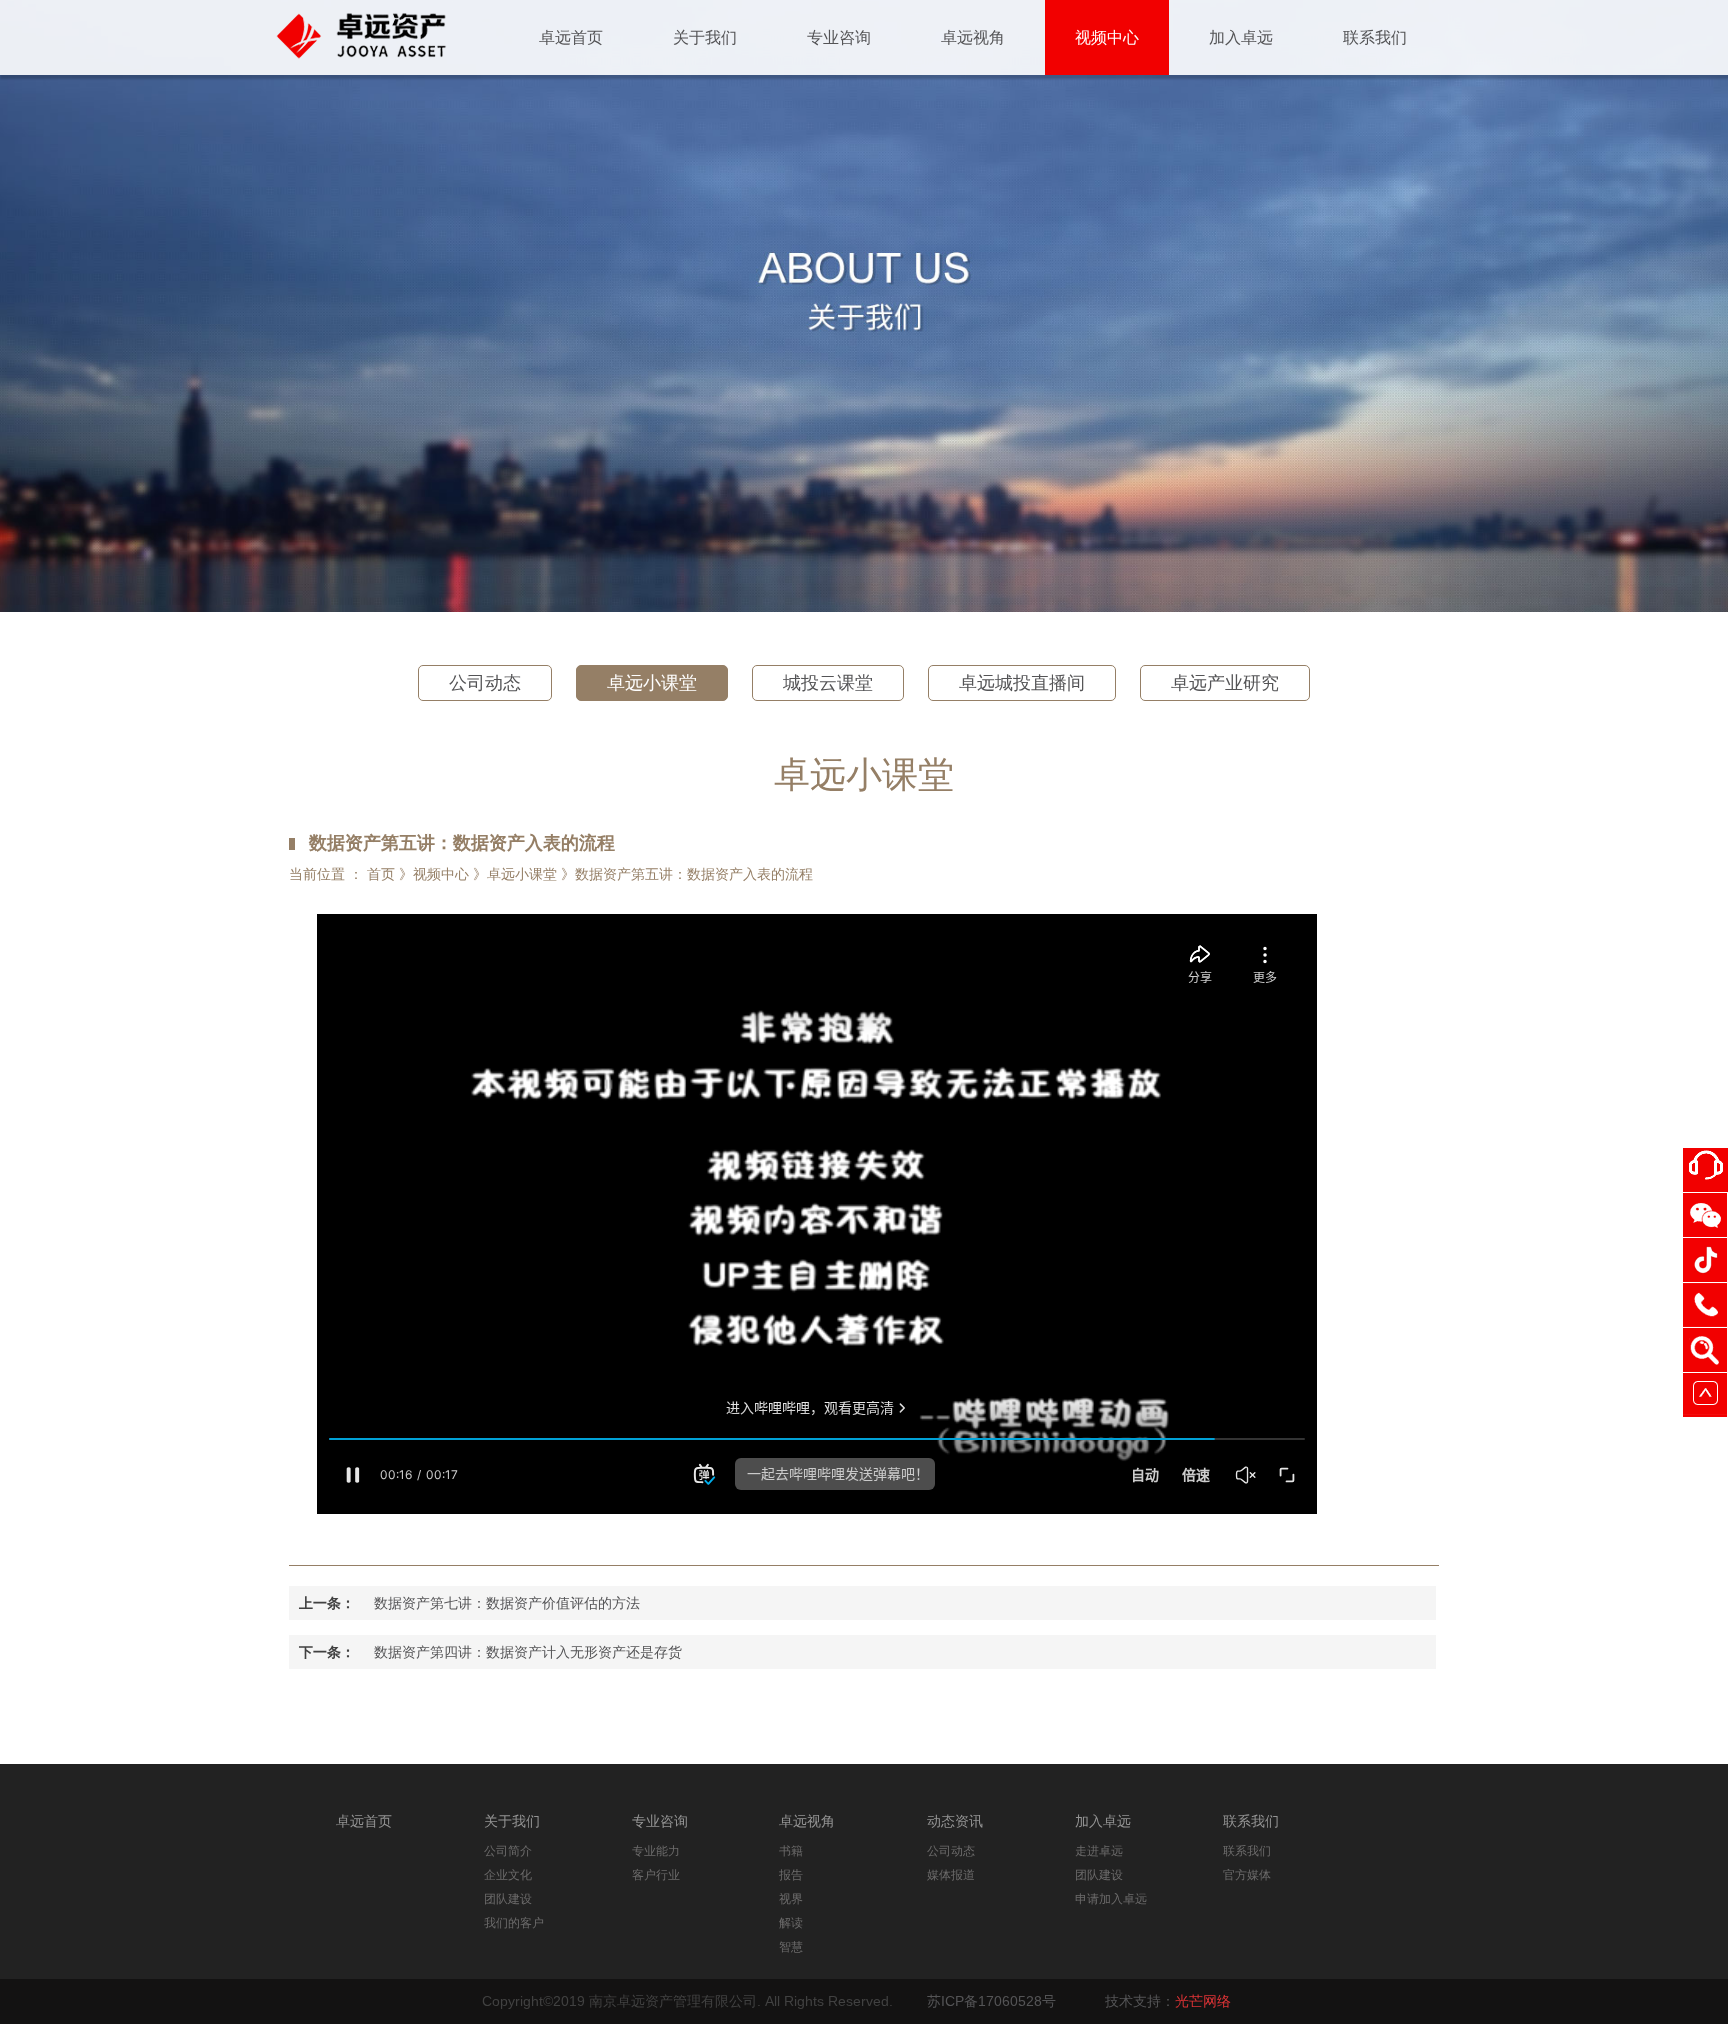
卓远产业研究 (1225, 683)
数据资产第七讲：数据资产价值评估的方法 (507, 1603)
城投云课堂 (828, 683)
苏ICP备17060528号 (991, 2001)
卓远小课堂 (652, 683)
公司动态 (485, 683)
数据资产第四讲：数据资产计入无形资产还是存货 (528, 1652)
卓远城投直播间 (1022, 683)
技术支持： (1168, 2001)
